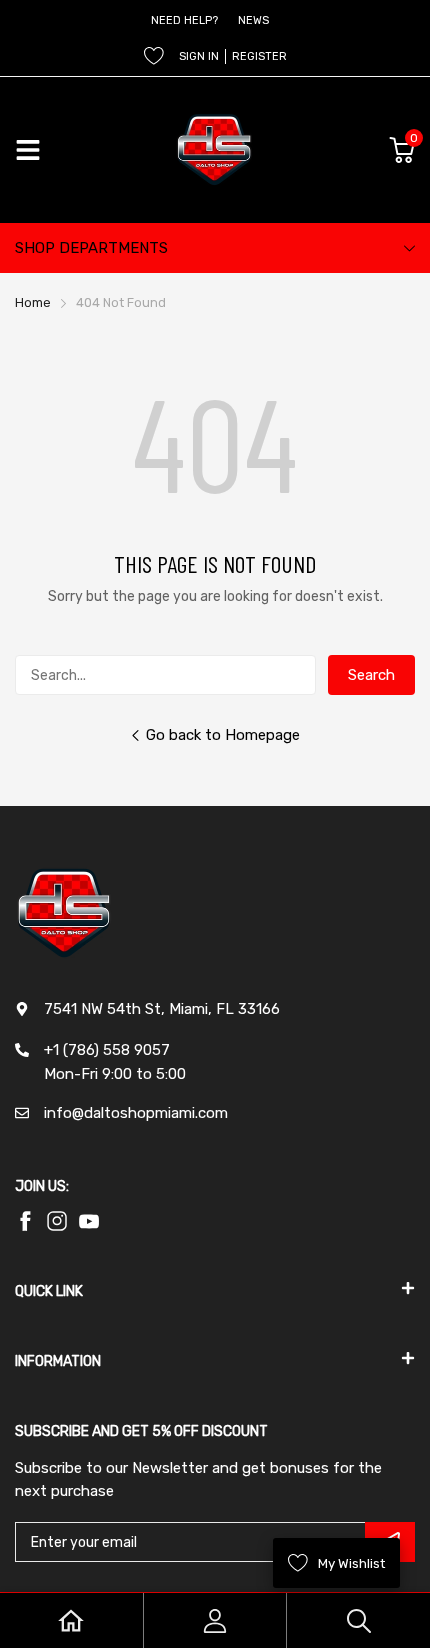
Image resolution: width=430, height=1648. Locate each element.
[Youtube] (57, 1221)
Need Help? (184, 20)
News (253, 20)
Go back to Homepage (223, 735)
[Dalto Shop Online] (215, 150)
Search (371, 675)
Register (259, 56)
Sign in (199, 56)
